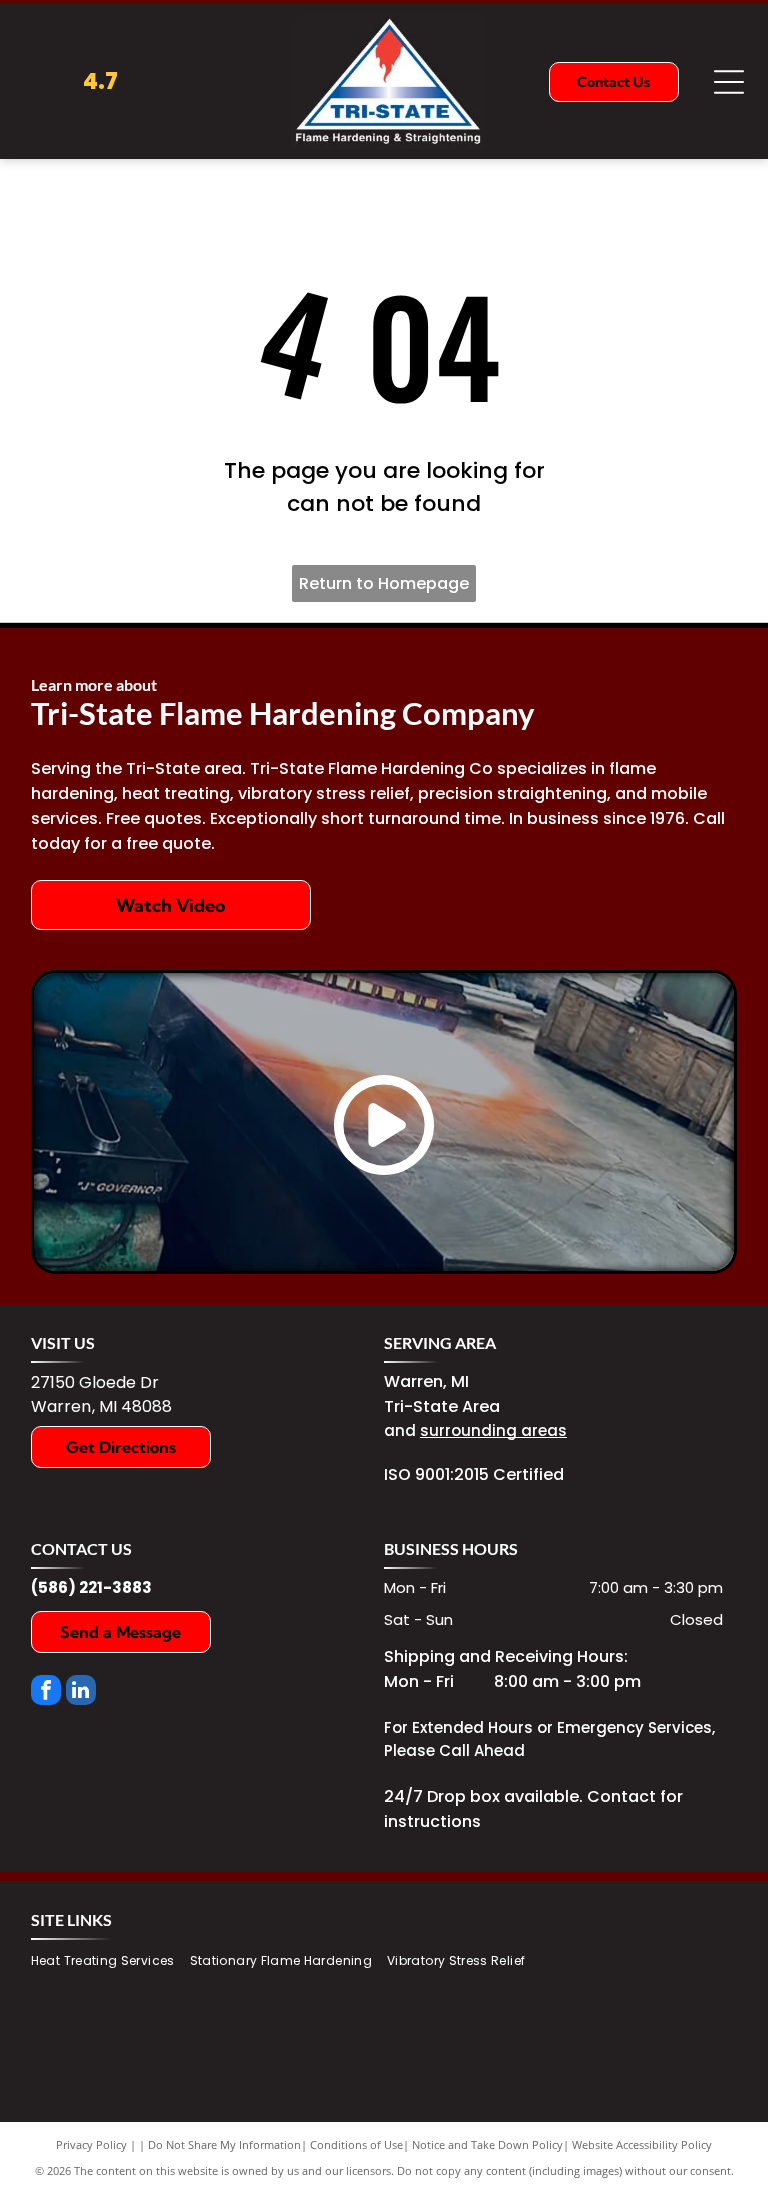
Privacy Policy (91, 2144)
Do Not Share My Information (224, 2144)
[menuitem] (110, 1961)
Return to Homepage (384, 583)
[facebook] (46, 1692)
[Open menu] (729, 82)
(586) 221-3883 (91, 1587)
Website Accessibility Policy (642, 2144)
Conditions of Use (356, 2144)
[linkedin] (81, 1692)
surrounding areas (493, 1430)
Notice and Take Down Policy (487, 2144)
